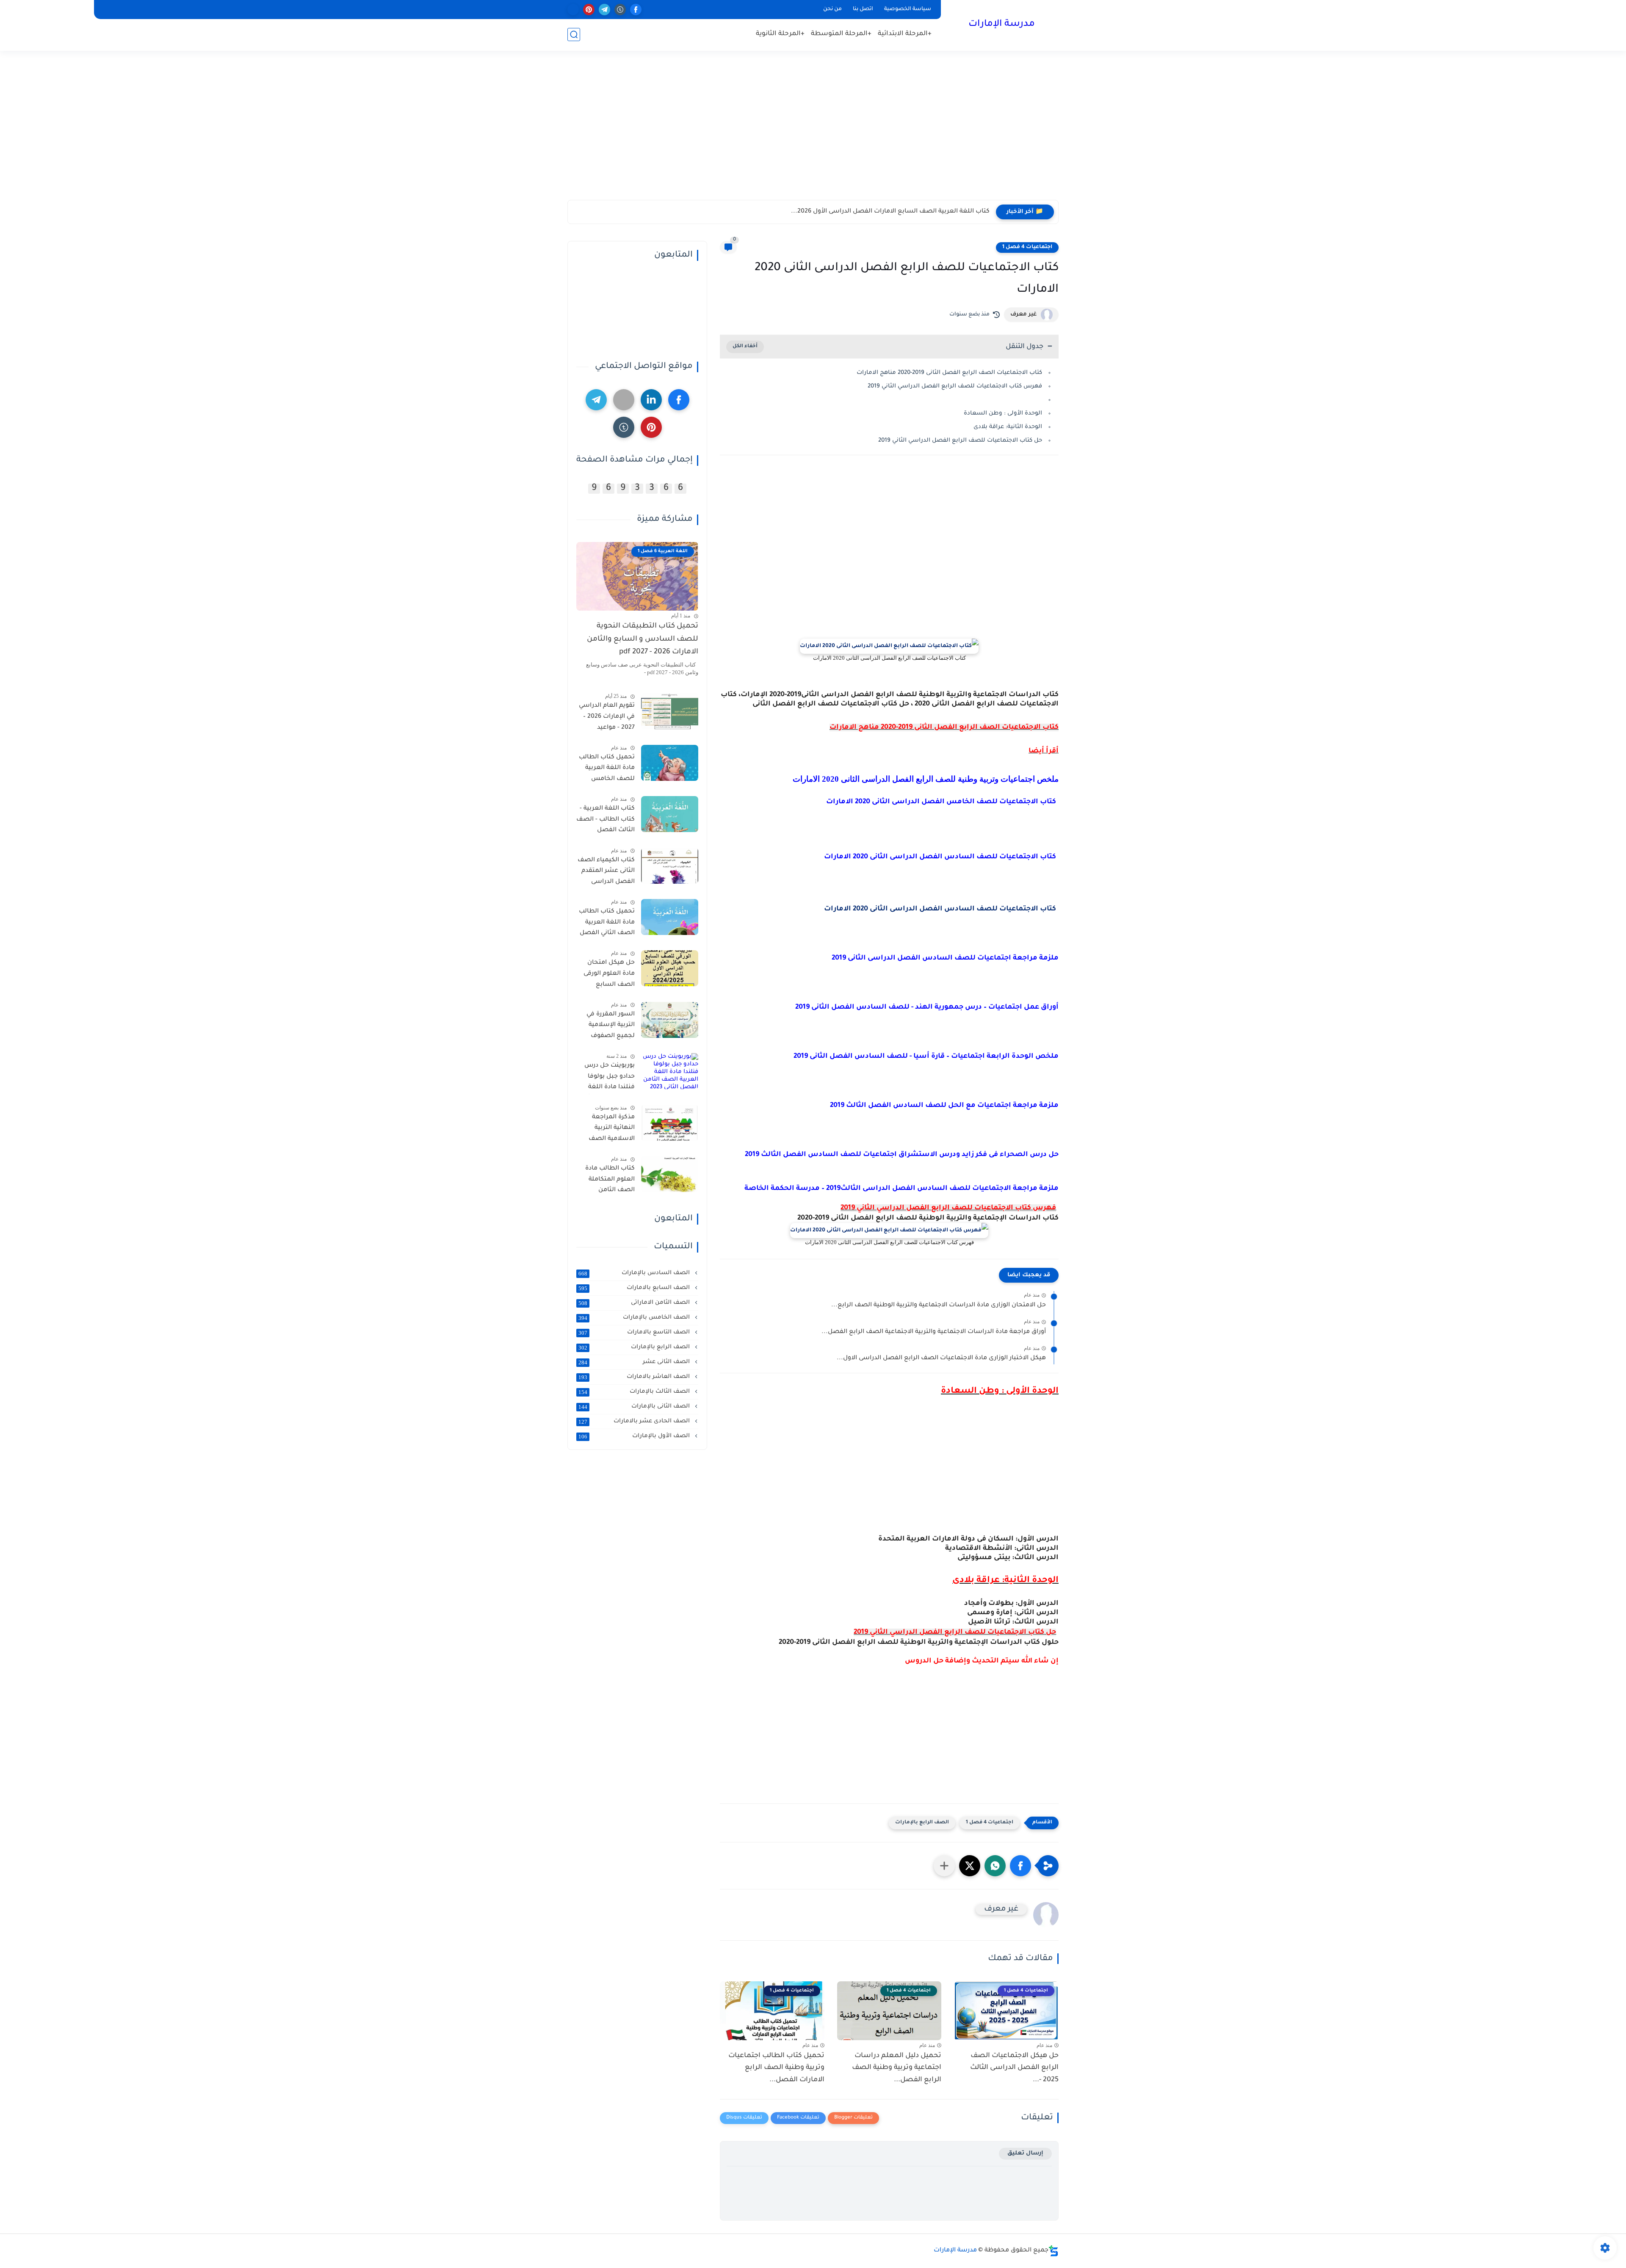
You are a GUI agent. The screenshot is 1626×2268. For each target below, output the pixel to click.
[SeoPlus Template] (1054, 2251)
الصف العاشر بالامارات (635, 1377)
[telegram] (604, 10)
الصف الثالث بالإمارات (635, 1392)
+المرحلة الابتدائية (905, 34)
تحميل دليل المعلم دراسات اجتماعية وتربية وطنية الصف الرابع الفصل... (897, 2068)
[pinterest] (589, 10)
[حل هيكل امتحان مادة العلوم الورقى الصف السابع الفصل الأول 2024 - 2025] (670, 968)
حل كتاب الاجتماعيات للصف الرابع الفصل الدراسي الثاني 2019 (960, 441)
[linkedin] (651, 400)
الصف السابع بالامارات (635, 1288)
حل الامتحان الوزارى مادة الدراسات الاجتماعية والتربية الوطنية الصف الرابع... (939, 1305)
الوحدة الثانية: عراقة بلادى (1008, 427)
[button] (1020, 1866)
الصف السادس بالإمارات (635, 1273)
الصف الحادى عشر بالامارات (635, 1422)
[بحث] (574, 35)
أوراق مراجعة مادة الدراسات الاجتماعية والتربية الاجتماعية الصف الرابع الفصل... (934, 1332)
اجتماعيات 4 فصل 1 (1027, 247)
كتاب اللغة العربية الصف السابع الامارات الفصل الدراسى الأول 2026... (890, 212)
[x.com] (573, 10)
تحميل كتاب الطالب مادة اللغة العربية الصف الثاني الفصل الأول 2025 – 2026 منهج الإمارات (607, 924)
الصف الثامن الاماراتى (635, 1303)
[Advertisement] (813, 134)
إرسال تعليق (1025, 2153)
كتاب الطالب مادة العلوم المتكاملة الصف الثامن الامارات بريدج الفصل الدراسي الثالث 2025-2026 (610, 1181)
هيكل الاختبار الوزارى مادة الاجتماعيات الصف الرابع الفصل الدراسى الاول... (941, 1358)
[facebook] (636, 10)
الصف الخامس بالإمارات (635, 1318)
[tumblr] (620, 10)
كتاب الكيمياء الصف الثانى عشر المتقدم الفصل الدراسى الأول (606, 873)
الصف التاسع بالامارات (635, 1333)
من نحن (832, 9)
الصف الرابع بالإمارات (922, 1823)
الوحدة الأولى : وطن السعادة (1003, 413)
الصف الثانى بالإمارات (635, 1407)
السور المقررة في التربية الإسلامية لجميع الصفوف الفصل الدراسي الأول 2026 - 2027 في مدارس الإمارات (606, 1027)
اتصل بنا (863, 9)
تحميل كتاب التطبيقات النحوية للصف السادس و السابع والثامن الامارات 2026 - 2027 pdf (643, 639)
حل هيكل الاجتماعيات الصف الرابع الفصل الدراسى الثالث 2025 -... (1014, 2068)
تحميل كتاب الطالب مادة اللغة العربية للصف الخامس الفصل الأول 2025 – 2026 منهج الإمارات (607, 770)
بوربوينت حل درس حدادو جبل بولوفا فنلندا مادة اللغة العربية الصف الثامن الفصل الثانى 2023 (606, 1078)
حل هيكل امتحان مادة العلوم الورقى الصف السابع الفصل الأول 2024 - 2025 (607, 975)
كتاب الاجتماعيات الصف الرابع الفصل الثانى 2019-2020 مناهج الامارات (949, 373)
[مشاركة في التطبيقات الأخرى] (944, 1866)
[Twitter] (624, 400)
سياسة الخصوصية (908, 9)
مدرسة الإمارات (1002, 25)
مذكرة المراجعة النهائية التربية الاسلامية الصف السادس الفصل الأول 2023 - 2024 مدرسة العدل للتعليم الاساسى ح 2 (607, 1130)
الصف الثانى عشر (635, 1362)
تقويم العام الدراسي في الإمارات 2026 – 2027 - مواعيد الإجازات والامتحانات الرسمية (607, 718)
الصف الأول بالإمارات (635, 1436)
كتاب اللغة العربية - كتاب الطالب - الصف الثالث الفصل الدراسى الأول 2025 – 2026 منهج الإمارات (606, 821)
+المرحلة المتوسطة (841, 34)
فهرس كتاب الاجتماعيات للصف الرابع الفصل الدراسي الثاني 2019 (955, 386)
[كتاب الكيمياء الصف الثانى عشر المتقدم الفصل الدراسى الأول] (670, 866)
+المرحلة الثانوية (780, 34)
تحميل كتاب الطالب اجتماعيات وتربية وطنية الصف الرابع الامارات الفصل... (776, 2068)
